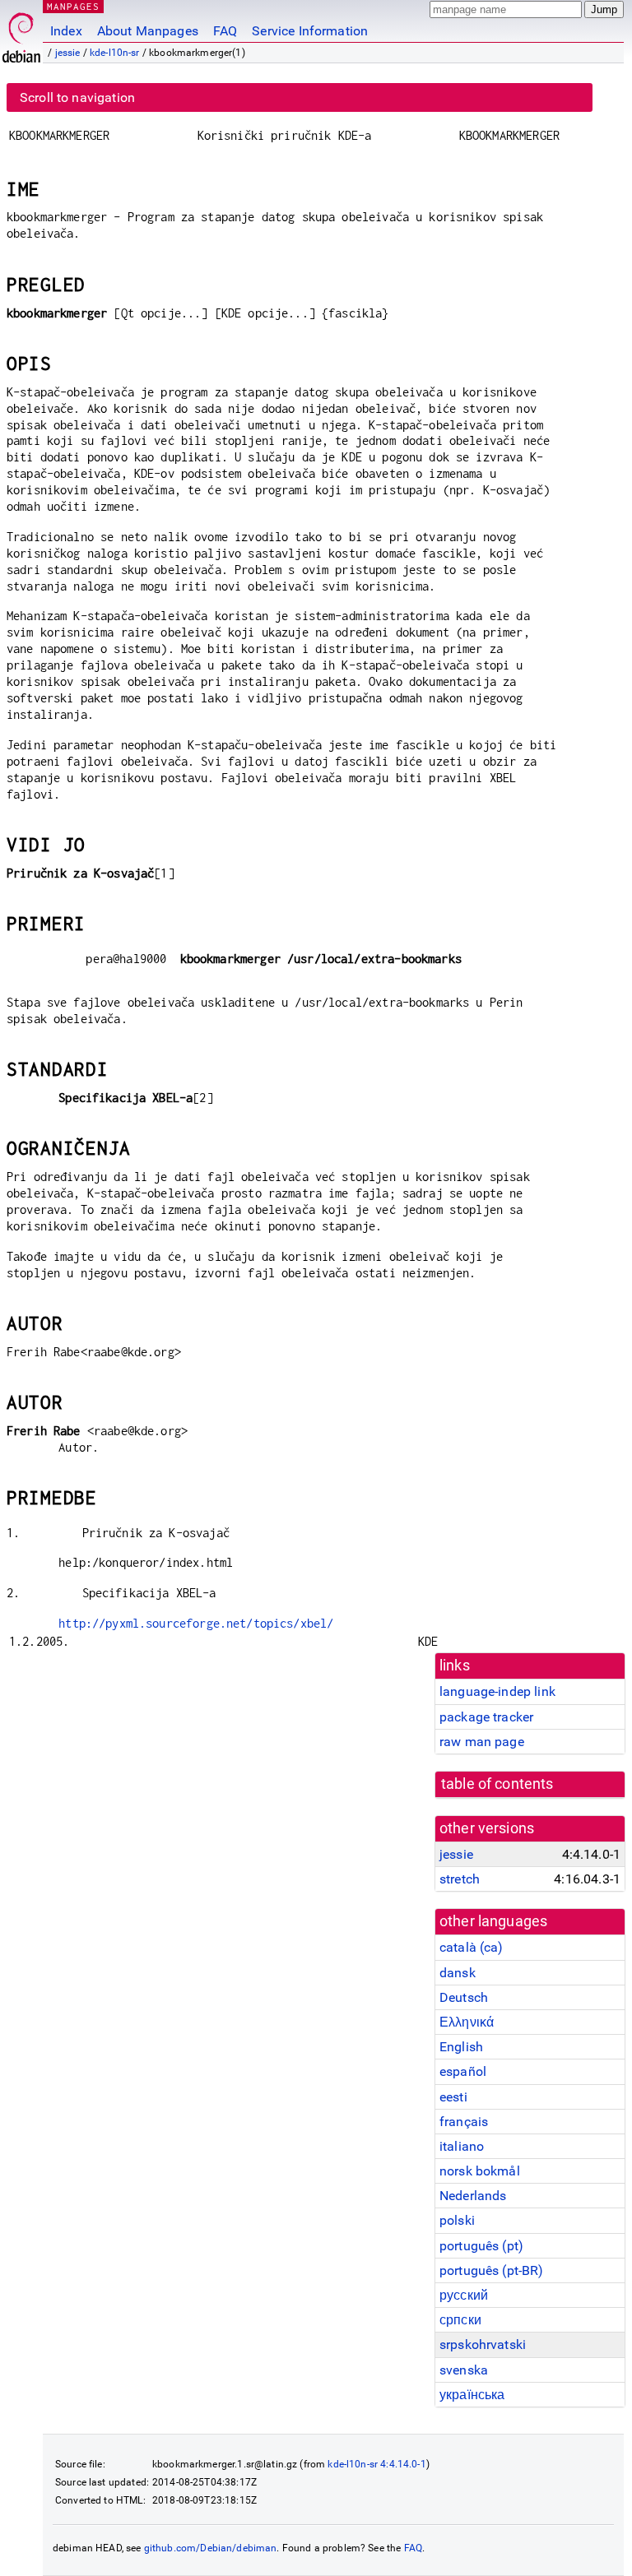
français (464, 2122)
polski (457, 2220)
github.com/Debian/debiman (211, 2548)
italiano (462, 2146)
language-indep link (497, 1691)
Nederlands (473, 2196)
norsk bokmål (480, 2171)
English (461, 2047)
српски (460, 2320)
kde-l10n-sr (115, 53)
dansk (458, 1973)
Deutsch (464, 1997)
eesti (453, 2097)
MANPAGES (73, 6)
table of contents (497, 1784)
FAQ (225, 31)
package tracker (486, 1717)
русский (464, 2295)
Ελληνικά (467, 2022)
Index (66, 31)
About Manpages (148, 31)
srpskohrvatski (483, 2344)
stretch (460, 1879)
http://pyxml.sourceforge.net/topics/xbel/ (196, 1623)
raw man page (482, 1742)
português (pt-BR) (492, 2270)
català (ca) (472, 1947)
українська (472, 2395)
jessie (68, 53)
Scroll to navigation (77, 97)
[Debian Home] (21, 33)
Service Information (310, 31)
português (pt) (481, 2246)
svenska (464, 2370)
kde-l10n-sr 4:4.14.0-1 (376, 2464)
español (463, 2071)
